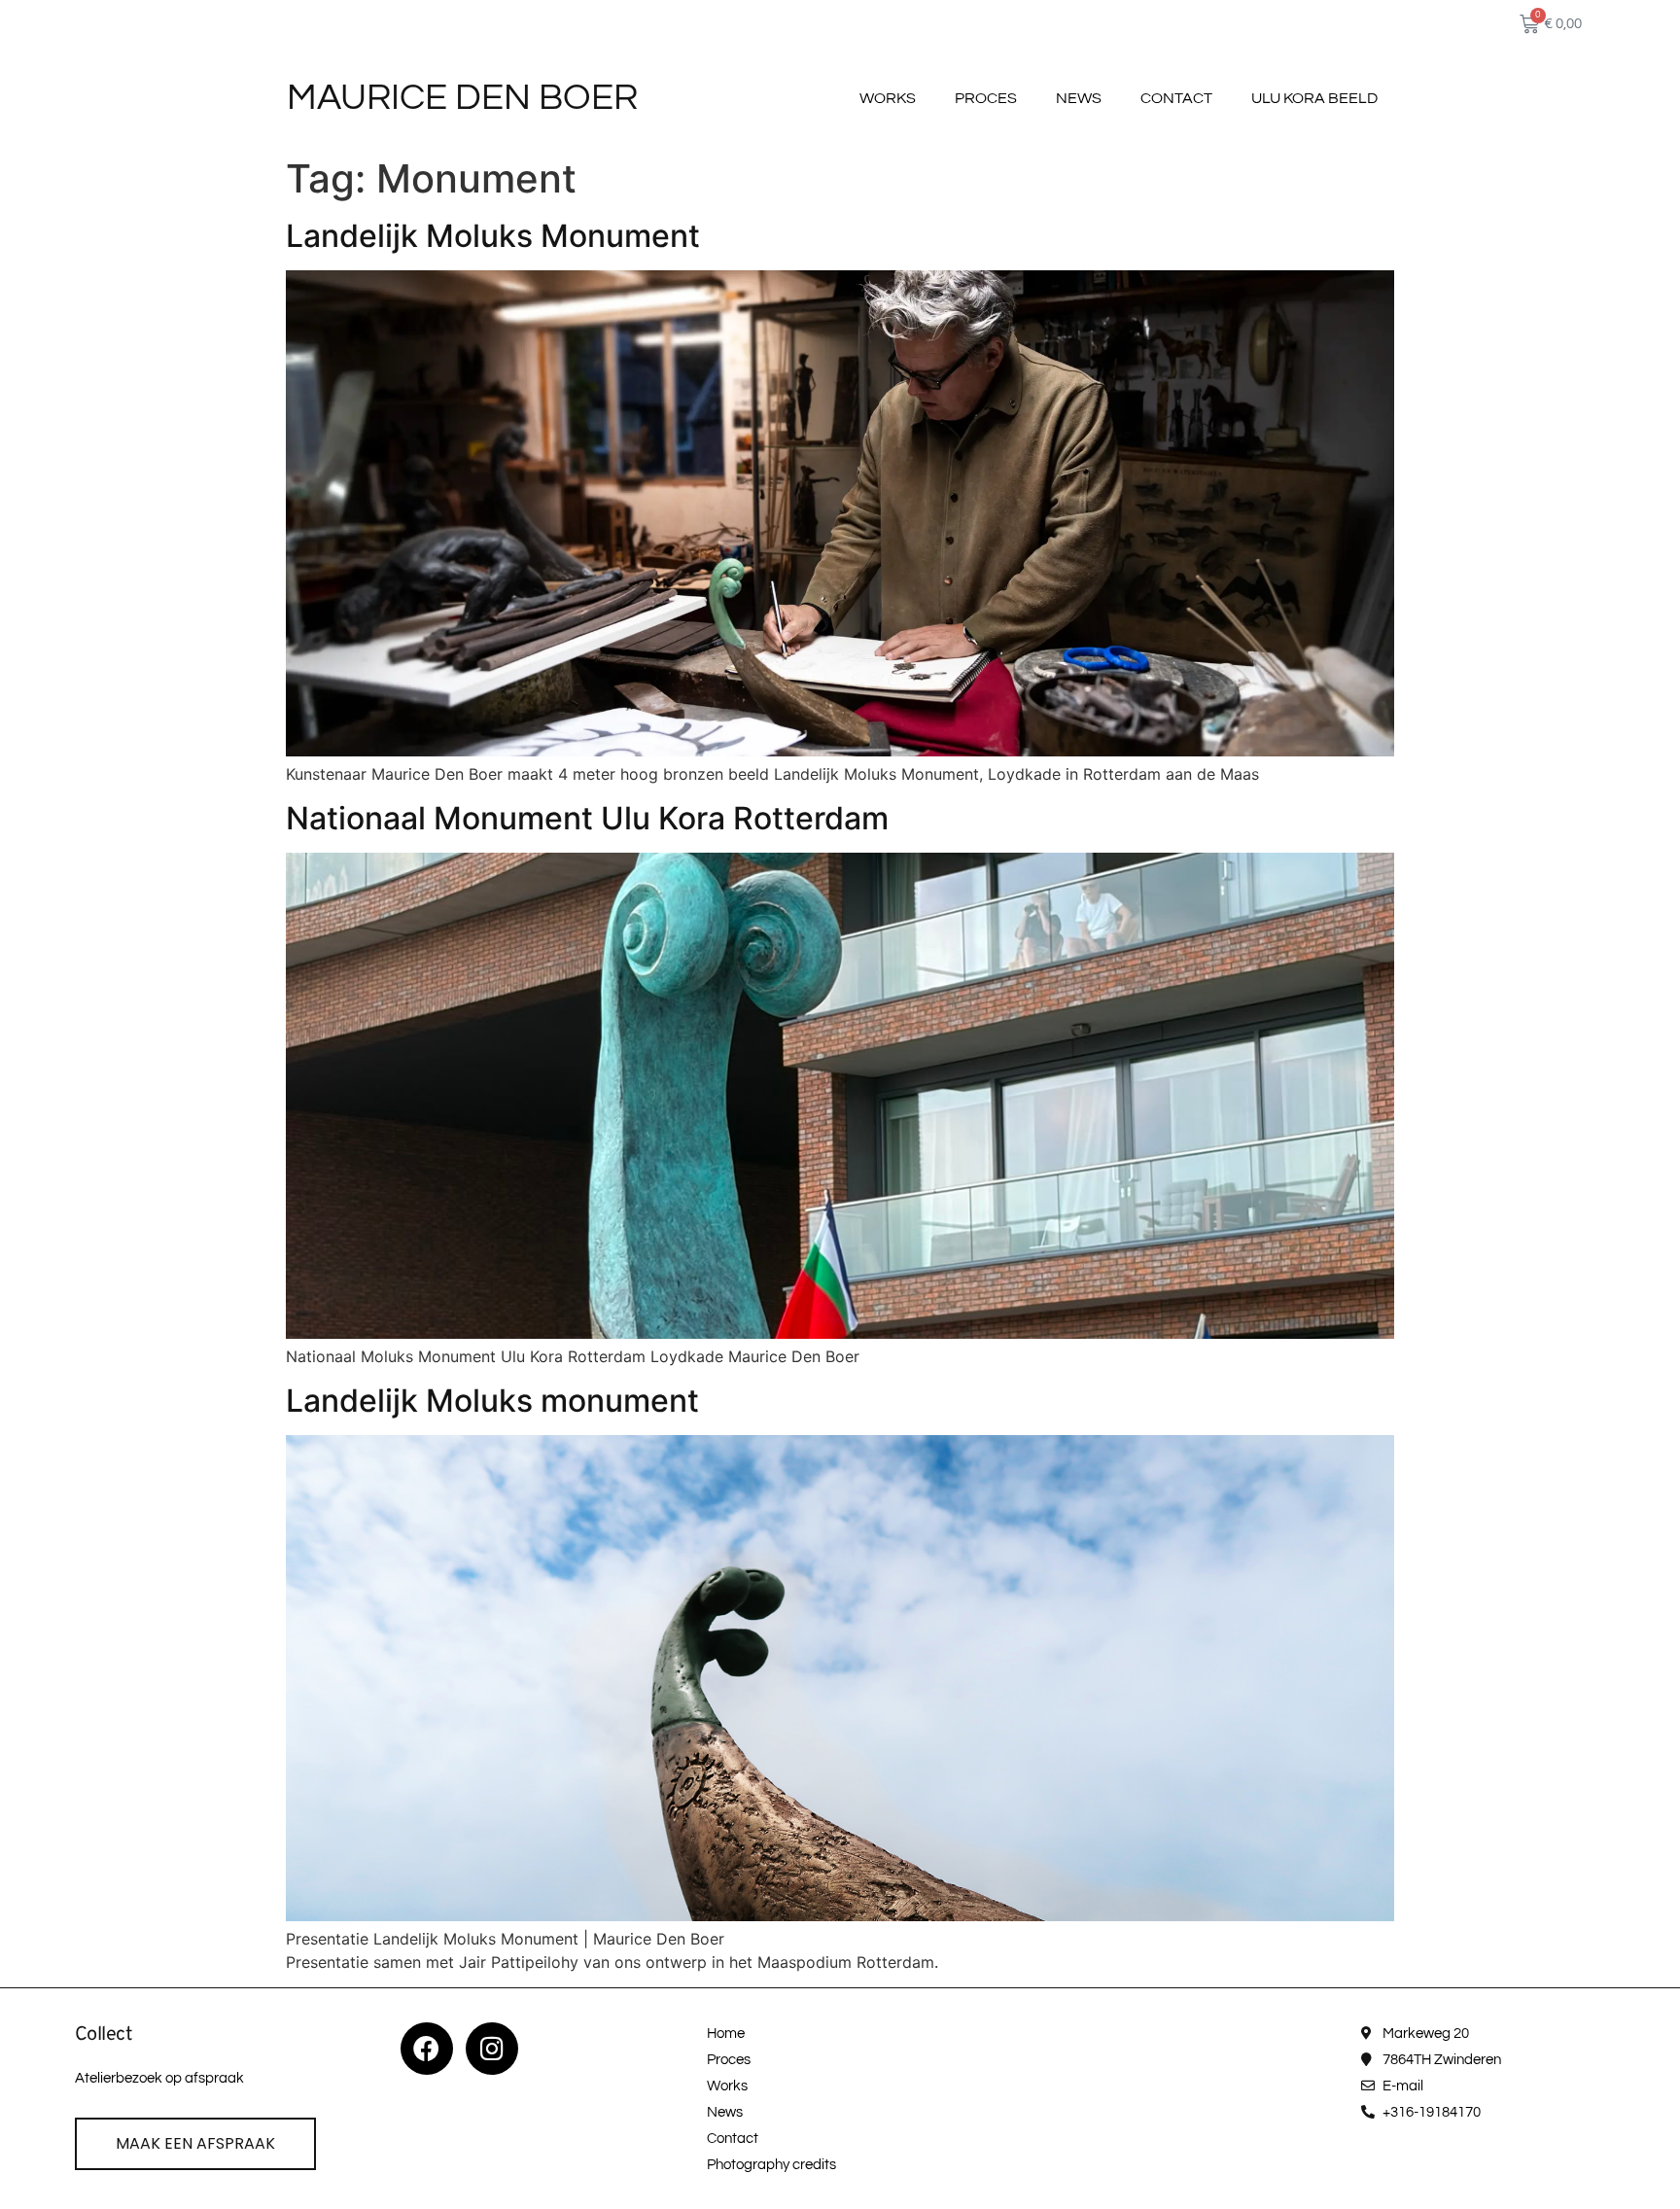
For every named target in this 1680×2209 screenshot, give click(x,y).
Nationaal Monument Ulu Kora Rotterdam (587, 818)
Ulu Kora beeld (1314, 98)
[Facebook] (427, 2049)
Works (888, 98)
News (1079, 98)
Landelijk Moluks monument (492, 1401)
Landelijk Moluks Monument (493, 236)
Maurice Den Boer (462, 98)
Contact (1176, 98)
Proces (986, 98)
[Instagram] (492, 2049)
